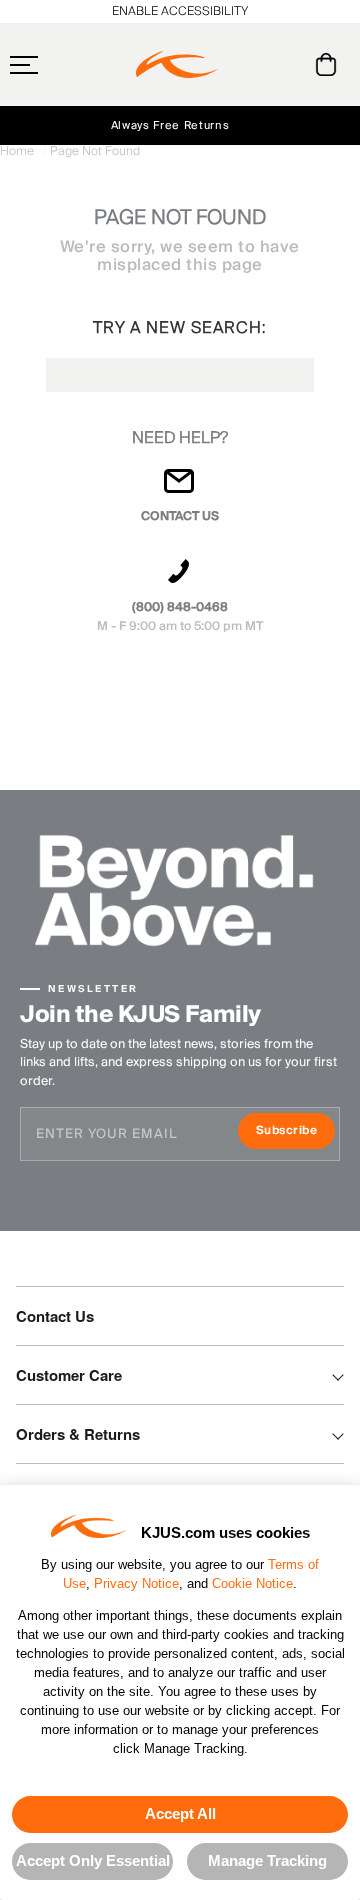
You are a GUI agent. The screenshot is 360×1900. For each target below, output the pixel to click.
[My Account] (285, 64)
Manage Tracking (267, 1860)
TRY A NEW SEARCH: (179, 328)
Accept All (180, 1813)
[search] (245, 65)
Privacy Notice (136, 1583)
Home (18, 151)
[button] (63, 65)
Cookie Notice (252, 1583)
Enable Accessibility (180, 11)
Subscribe (295, 1132)
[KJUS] (177, 65)
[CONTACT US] (180, 489)
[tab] (329, 64)
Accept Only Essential (93, 1860)
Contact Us (55, 1316)
